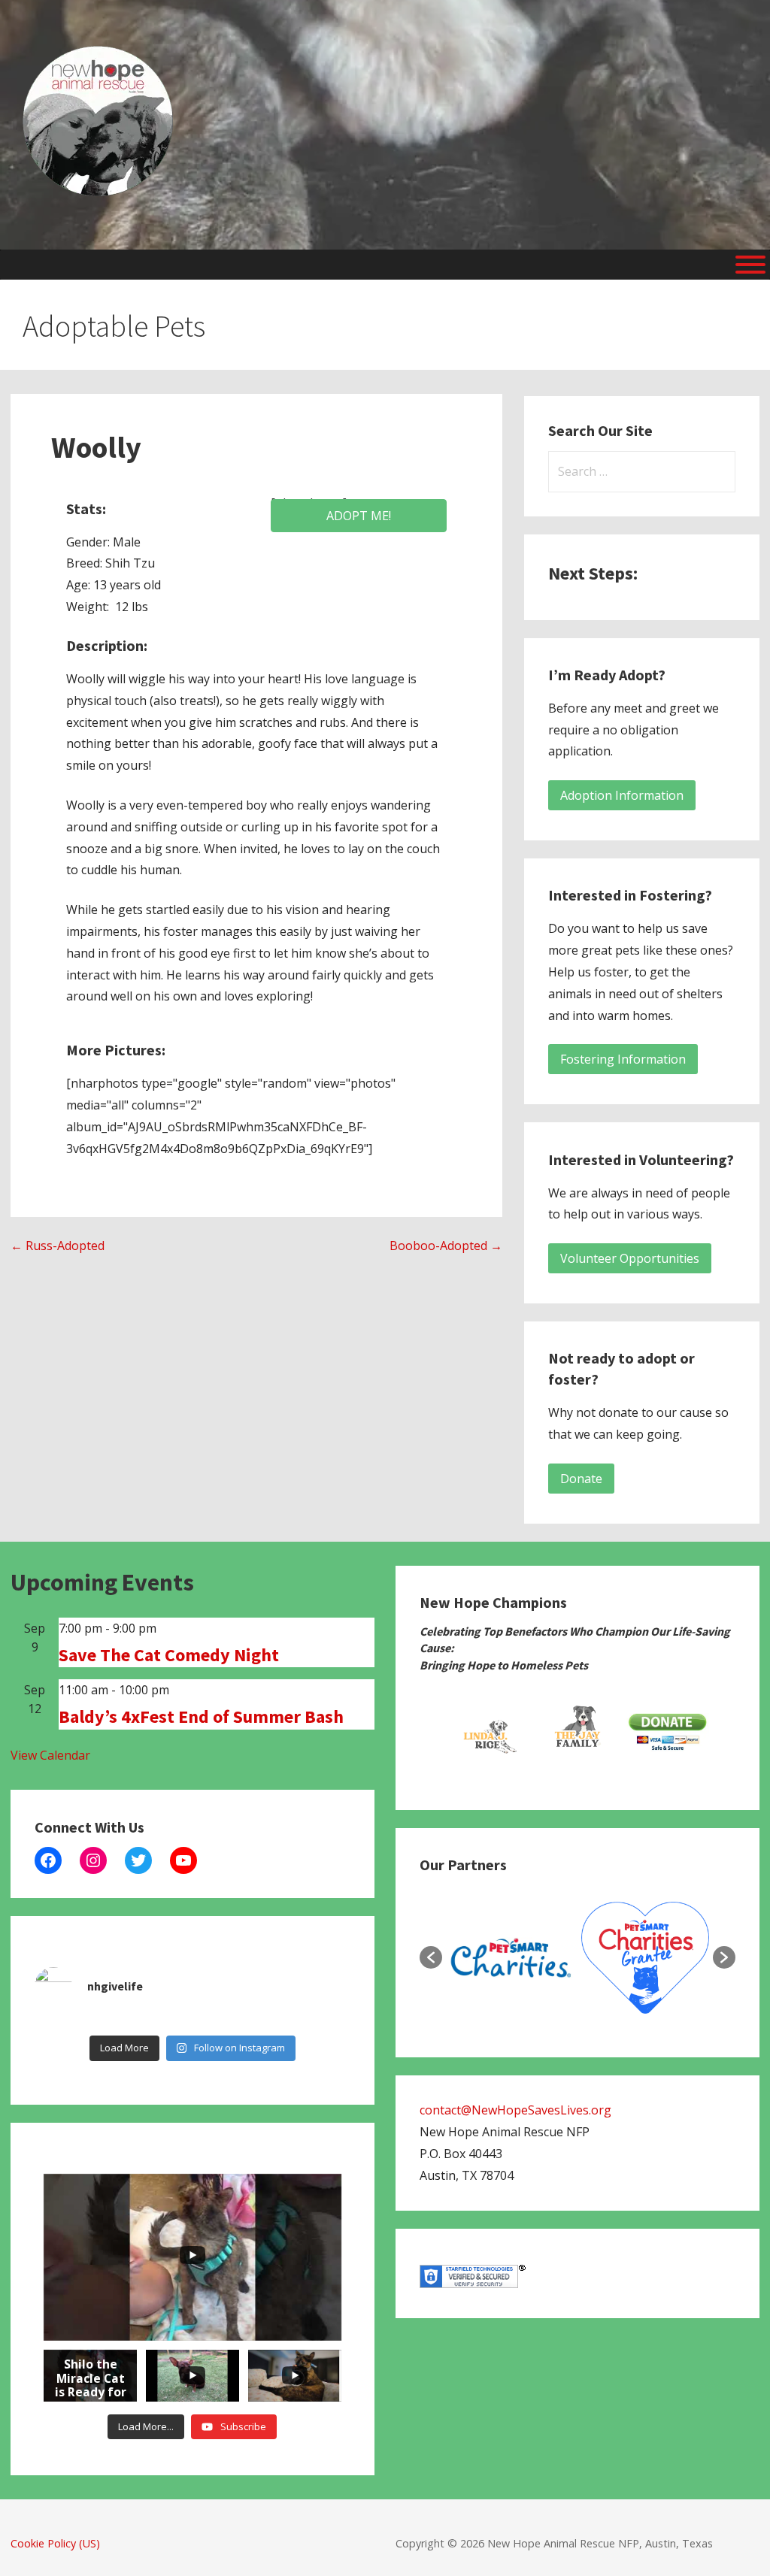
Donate (581, 1479)
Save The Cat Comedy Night (169, 1655)
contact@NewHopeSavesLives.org (515, 2110)
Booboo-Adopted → (446, 1246)
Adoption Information (622, 795)
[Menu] (750, 265)
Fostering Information (623, 1059)
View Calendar (50, 1755)
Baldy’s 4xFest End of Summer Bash (201, 1716)
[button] (431, 1957)
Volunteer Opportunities (630, 1258)
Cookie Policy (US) (55, 2543)
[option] (487, 1733)
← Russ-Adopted (58, 1246)
